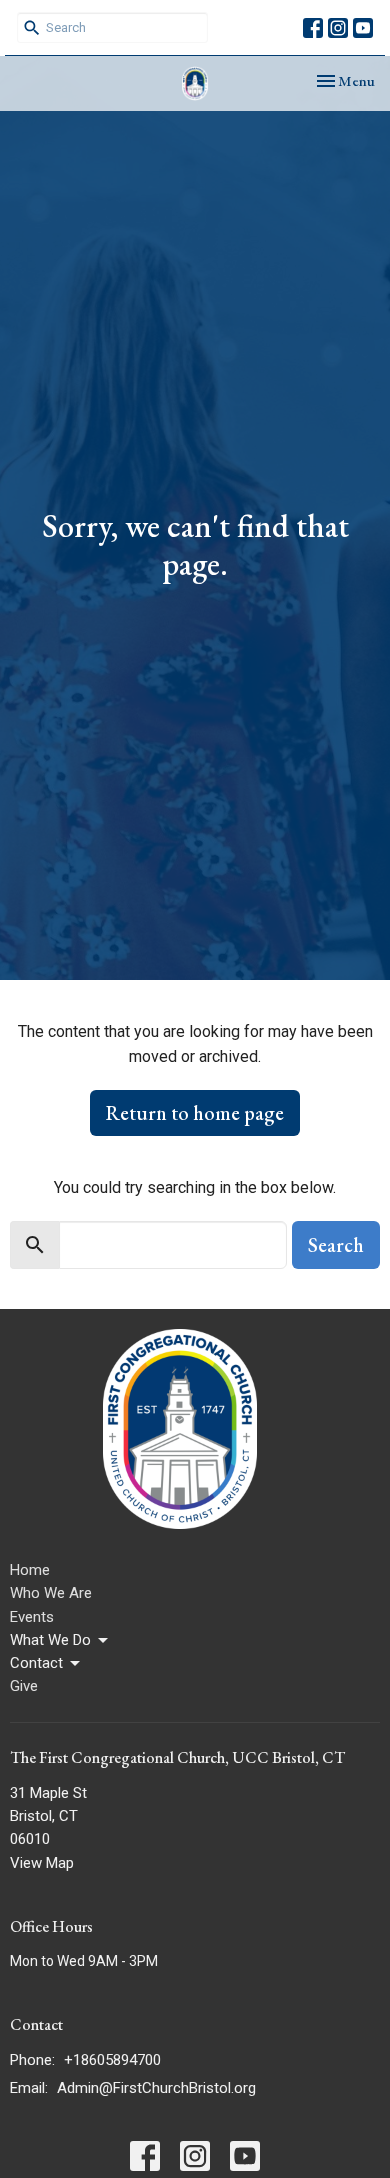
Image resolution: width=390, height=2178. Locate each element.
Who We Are (51, 1593)
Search (336, 1245)
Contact (36, 1663)
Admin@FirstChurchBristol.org (156, 2088)
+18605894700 (112, 2060)
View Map (42, 1863)
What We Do (50, 1640)
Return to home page (195, 1113)
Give (24, 1686)
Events (32, 1617)
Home (30, 1570)
